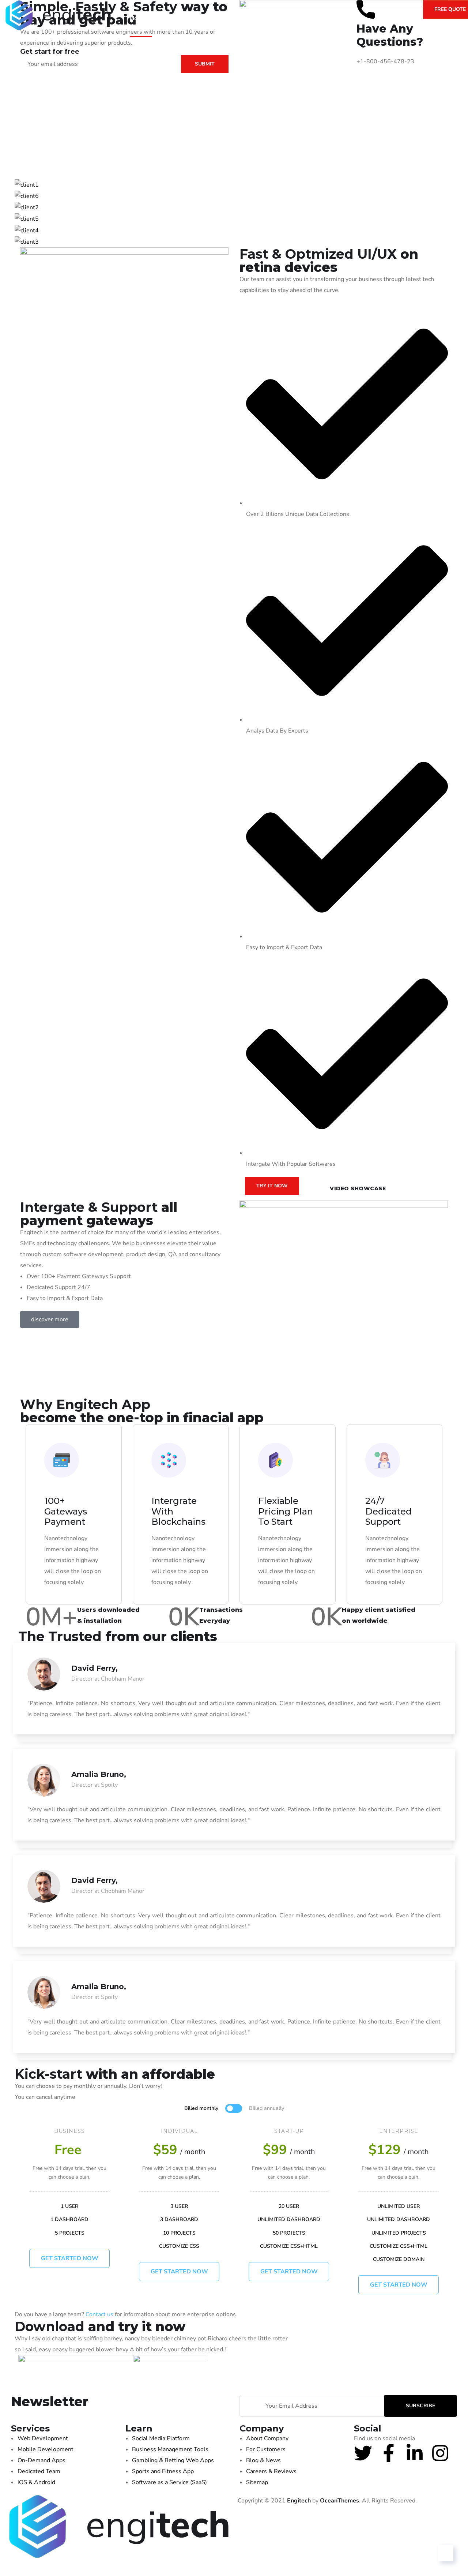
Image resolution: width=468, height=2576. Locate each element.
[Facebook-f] (389, 2453)
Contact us (99, 2314)
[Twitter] (363, 2453)
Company (179, 18)
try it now (272, 1186)
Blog (219, 18)
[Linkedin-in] (415, 2453)
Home (138, 18)
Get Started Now (179, 2272)
